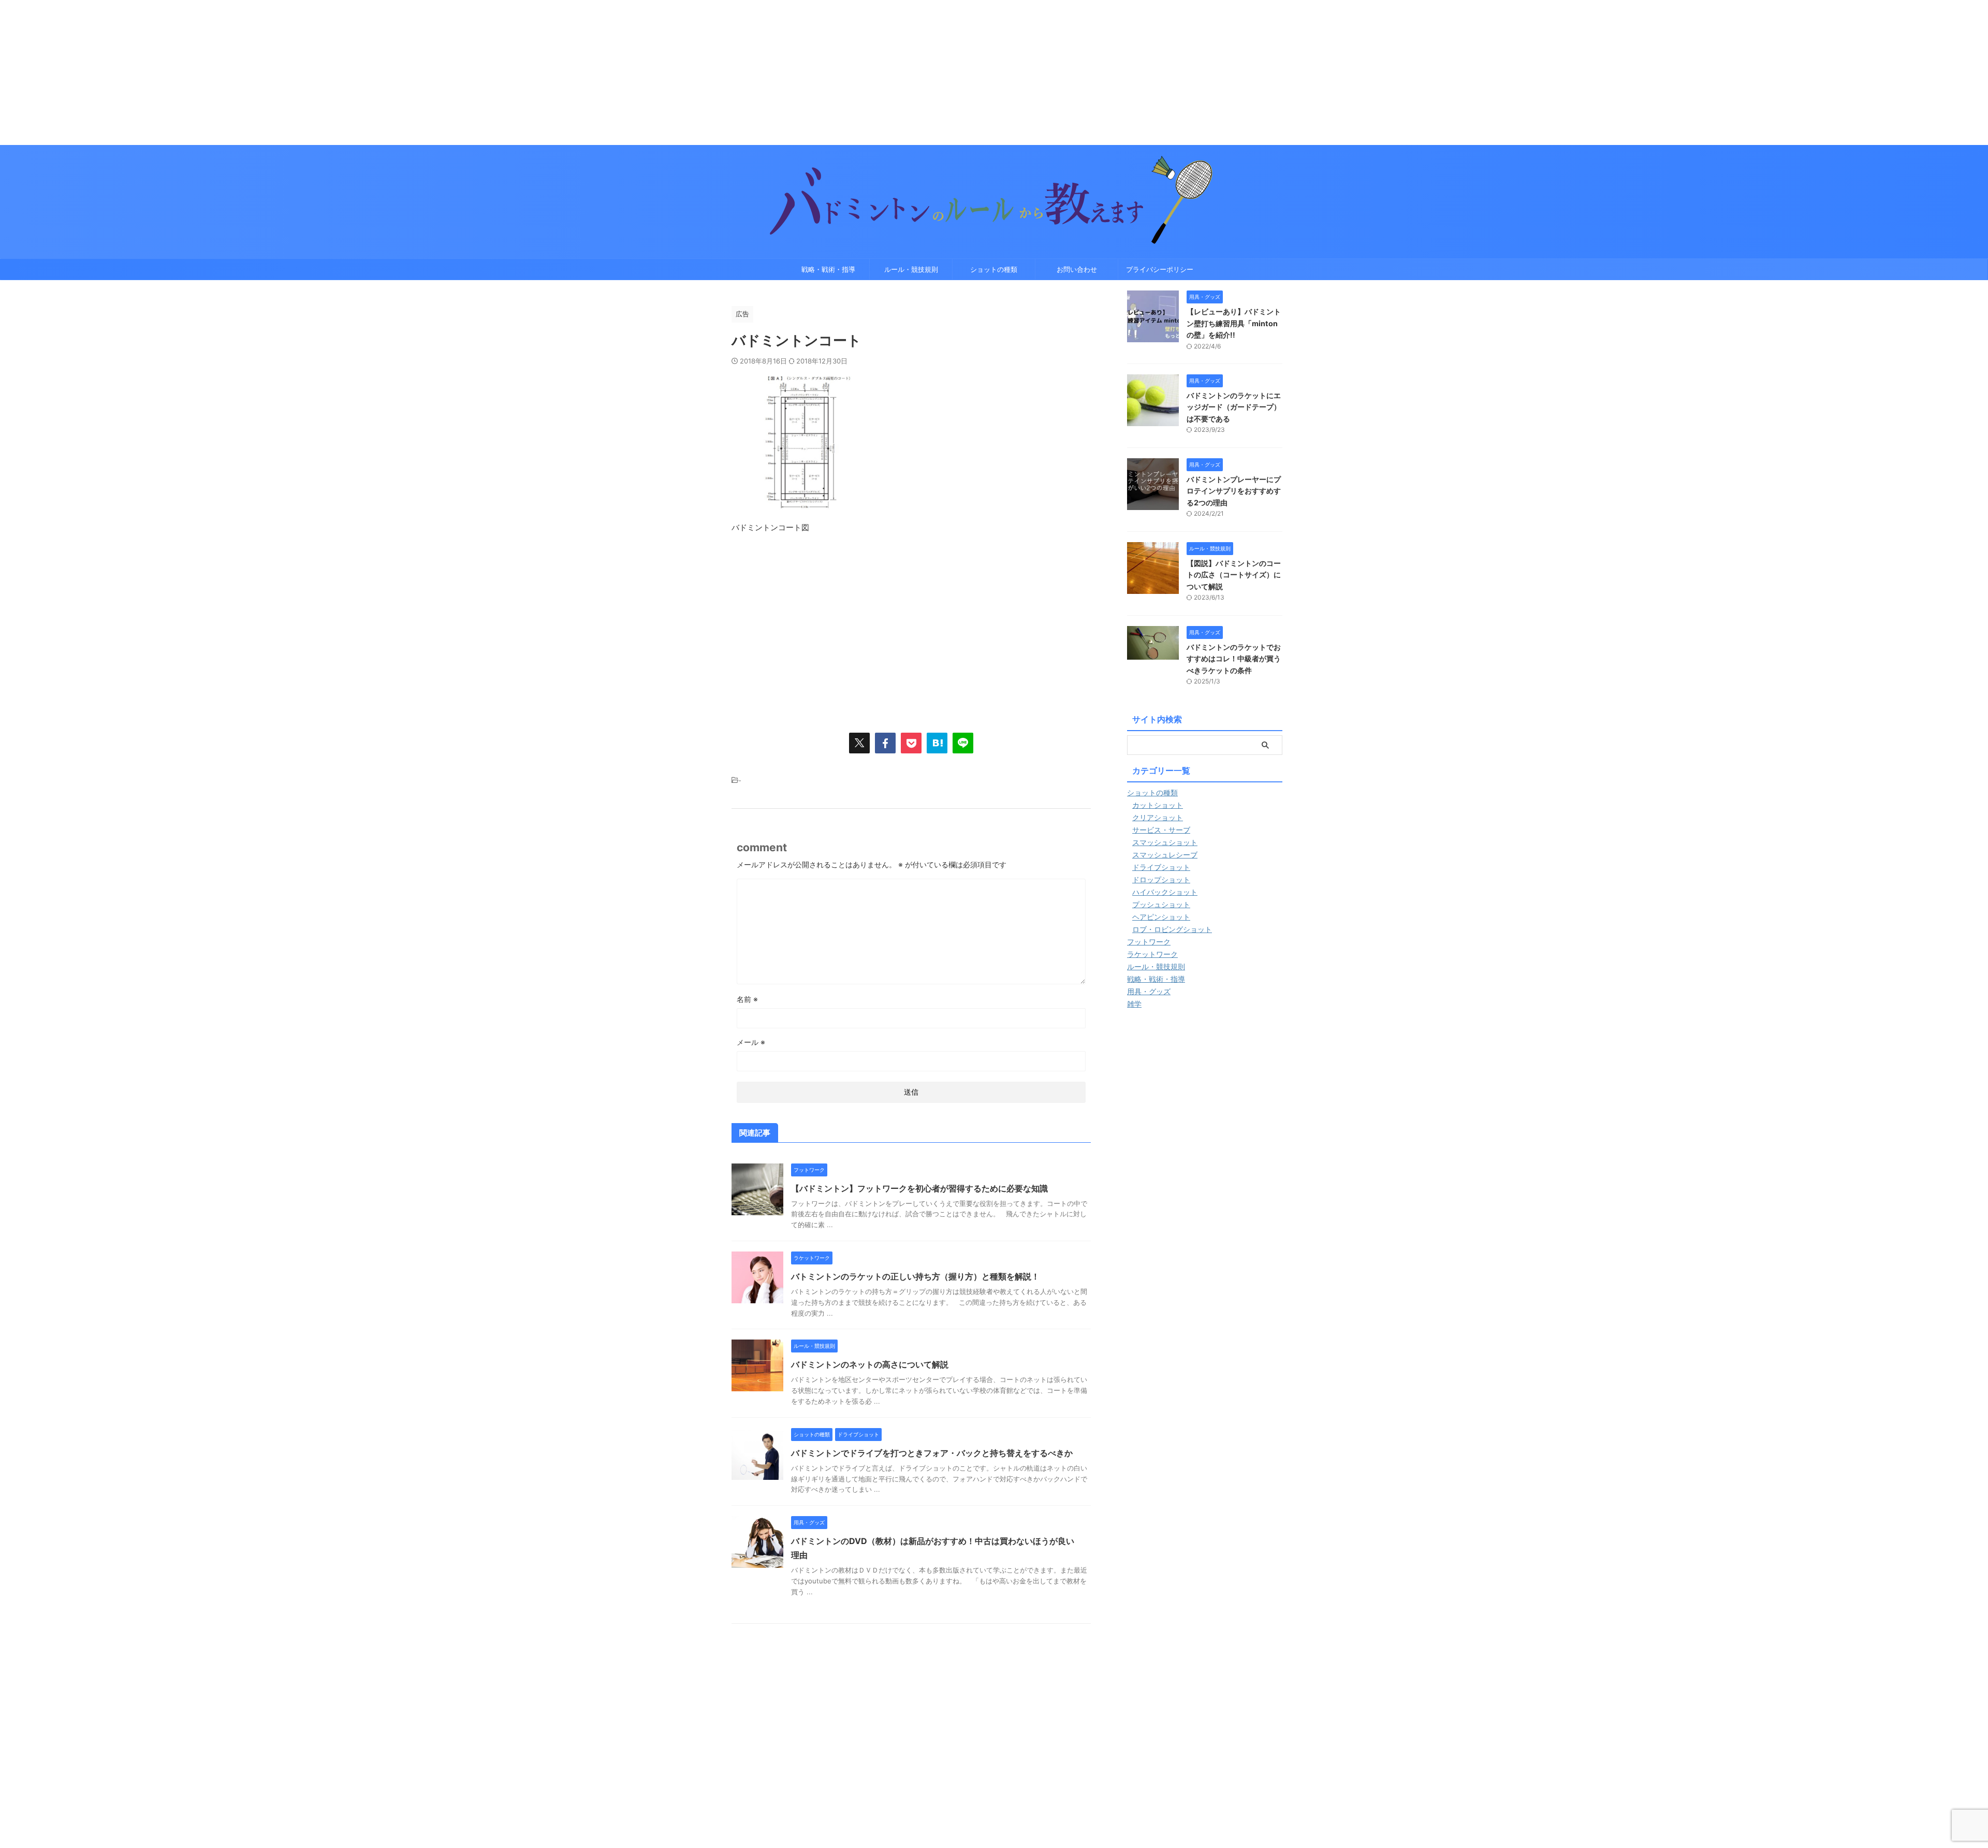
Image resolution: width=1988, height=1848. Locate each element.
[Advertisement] (311, 72)
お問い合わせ (1077, 269)
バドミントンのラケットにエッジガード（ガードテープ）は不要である (1234, 407)
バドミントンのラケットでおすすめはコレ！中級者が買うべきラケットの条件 (1234, 659)
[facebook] (885, 743)
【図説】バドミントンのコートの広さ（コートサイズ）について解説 (1234, 575)
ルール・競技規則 (911, 269)
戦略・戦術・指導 (828, 269)
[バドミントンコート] (937, 743)
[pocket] (911, 743)
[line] (963, 743)
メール (751, 1042)
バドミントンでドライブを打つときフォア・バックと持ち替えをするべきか (932, 1453)
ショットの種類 (994, 269)
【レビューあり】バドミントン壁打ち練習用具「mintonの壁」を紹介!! (1234, 323)
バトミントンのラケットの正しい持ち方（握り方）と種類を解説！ (915, 1276)
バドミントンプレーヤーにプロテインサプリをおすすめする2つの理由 (1234, 491)
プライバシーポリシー (1160, 269)
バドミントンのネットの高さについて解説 (870, 1364)
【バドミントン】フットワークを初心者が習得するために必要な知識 (919, 1188)
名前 (747, 999)
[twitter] (859, 743)
